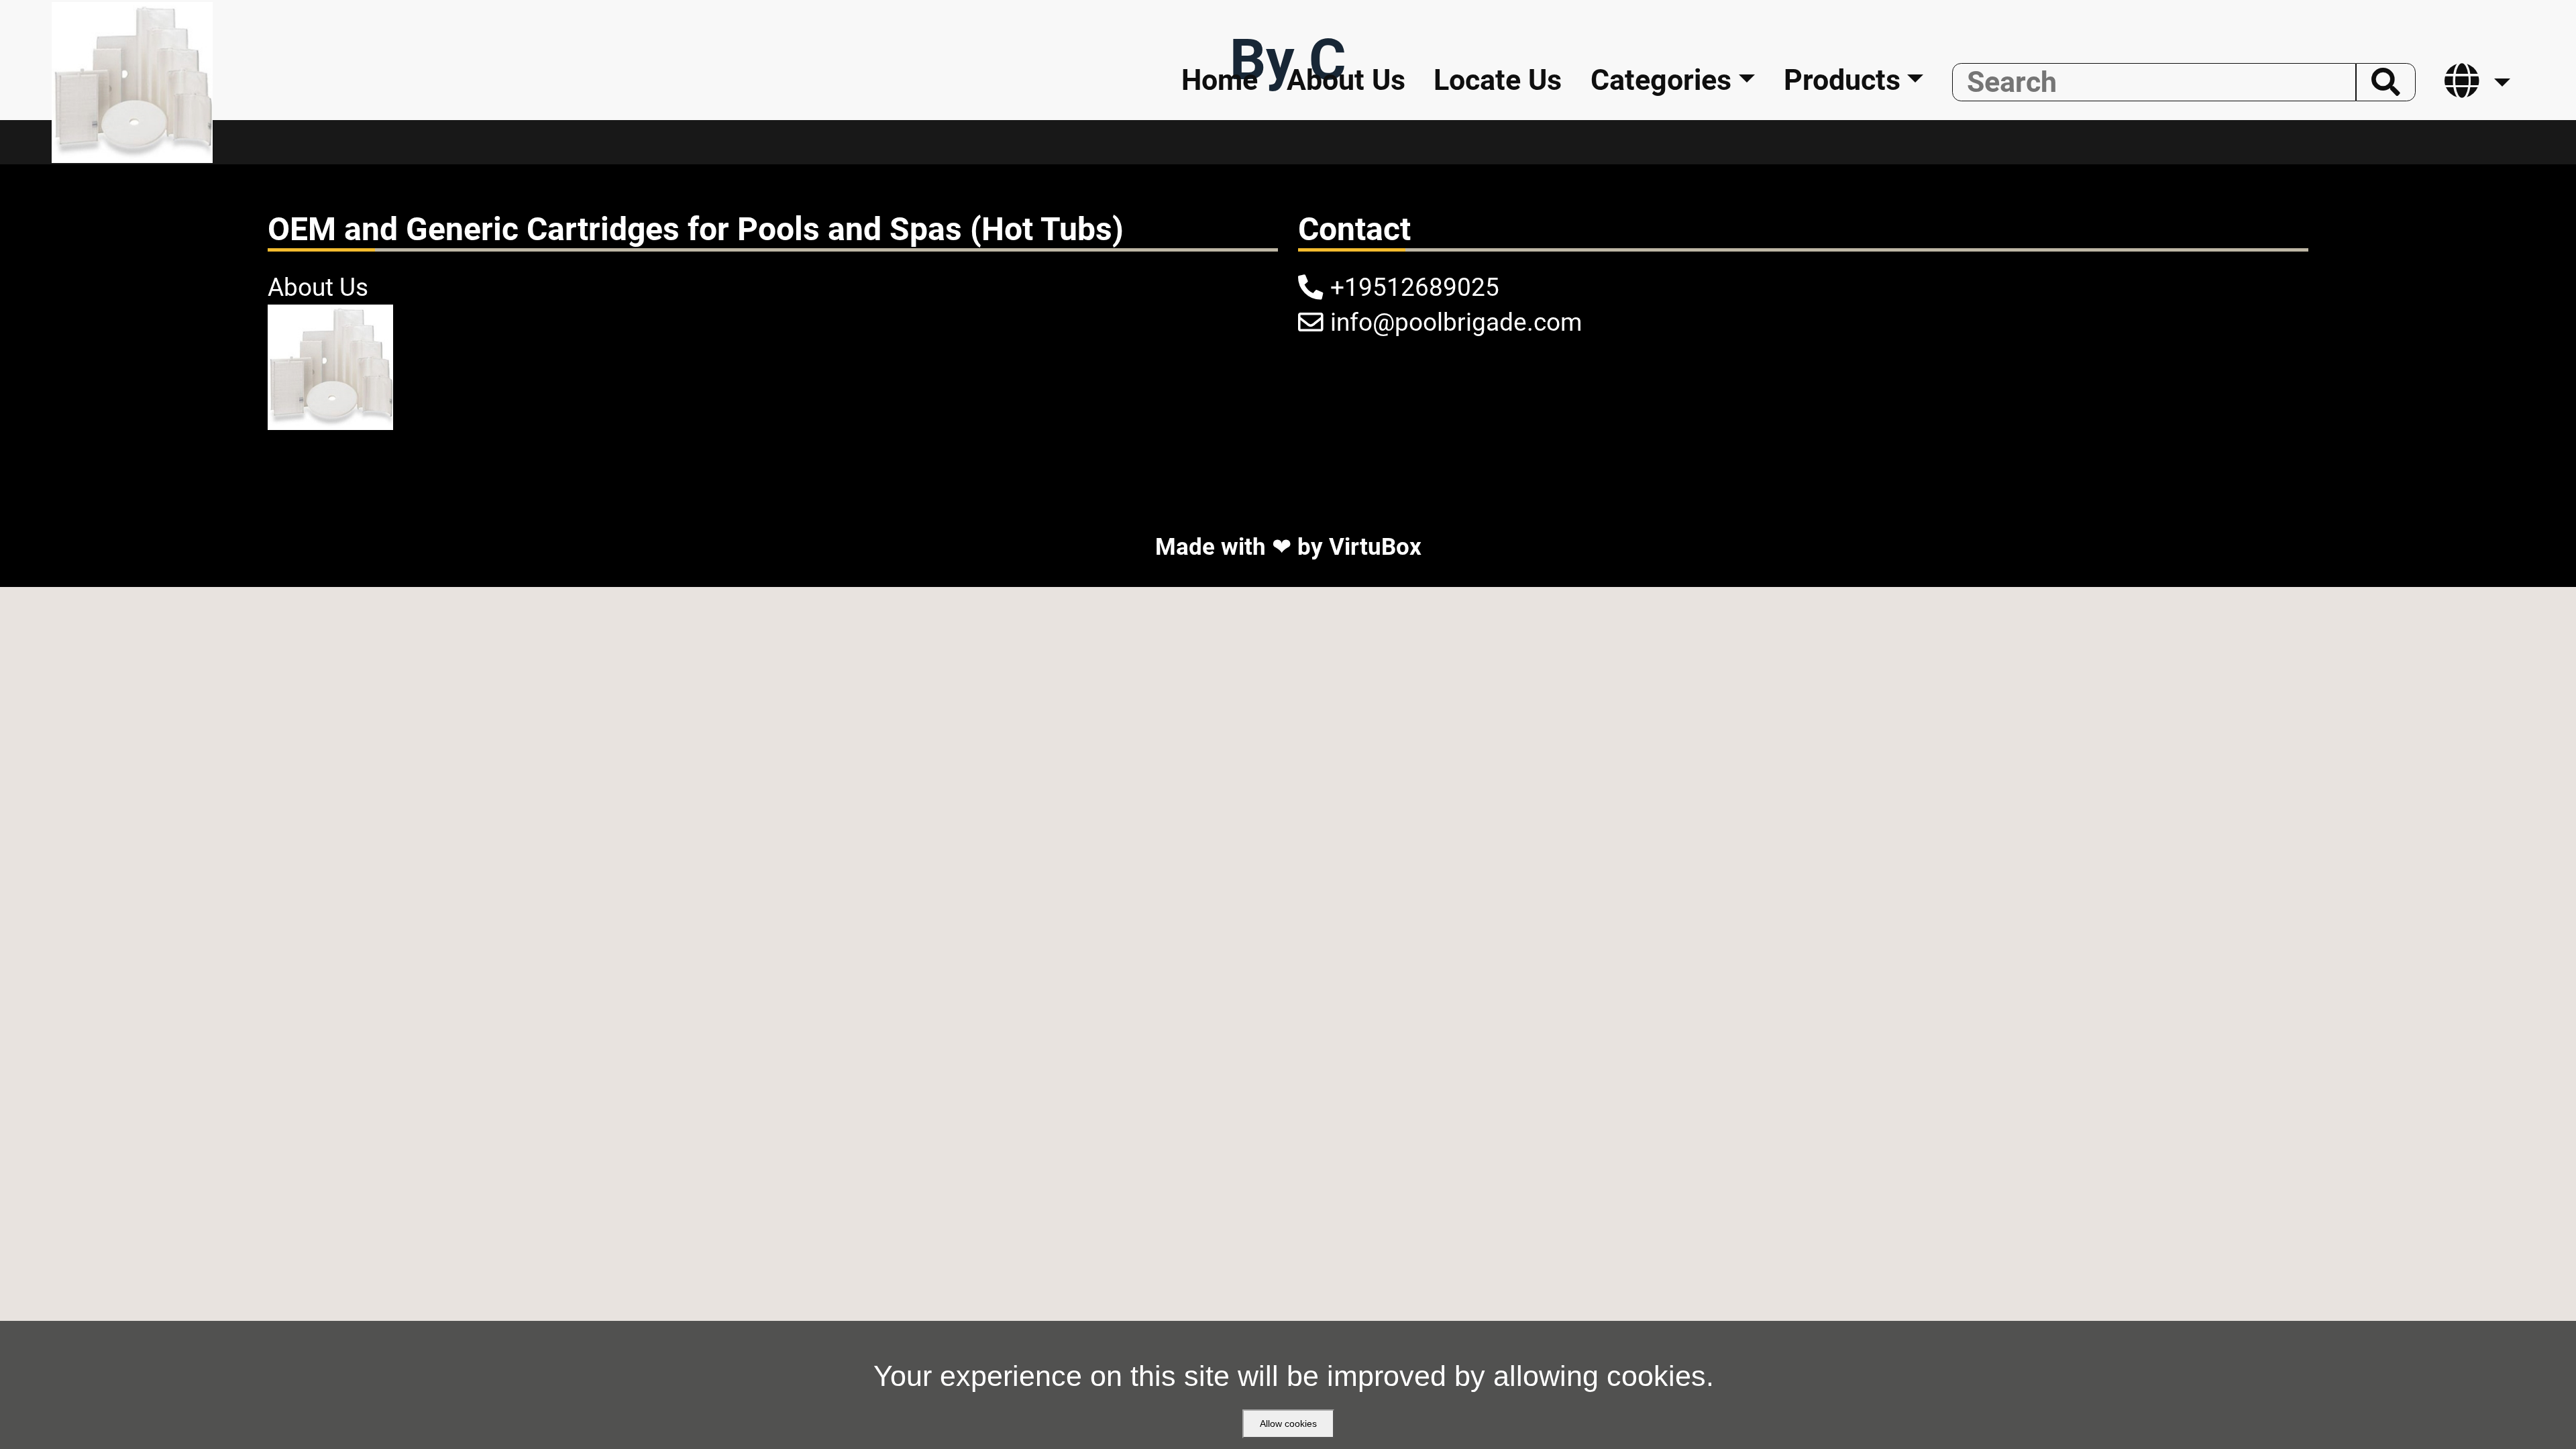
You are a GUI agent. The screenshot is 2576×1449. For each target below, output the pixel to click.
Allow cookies (1288, 1424)
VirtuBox (1375, 547)
